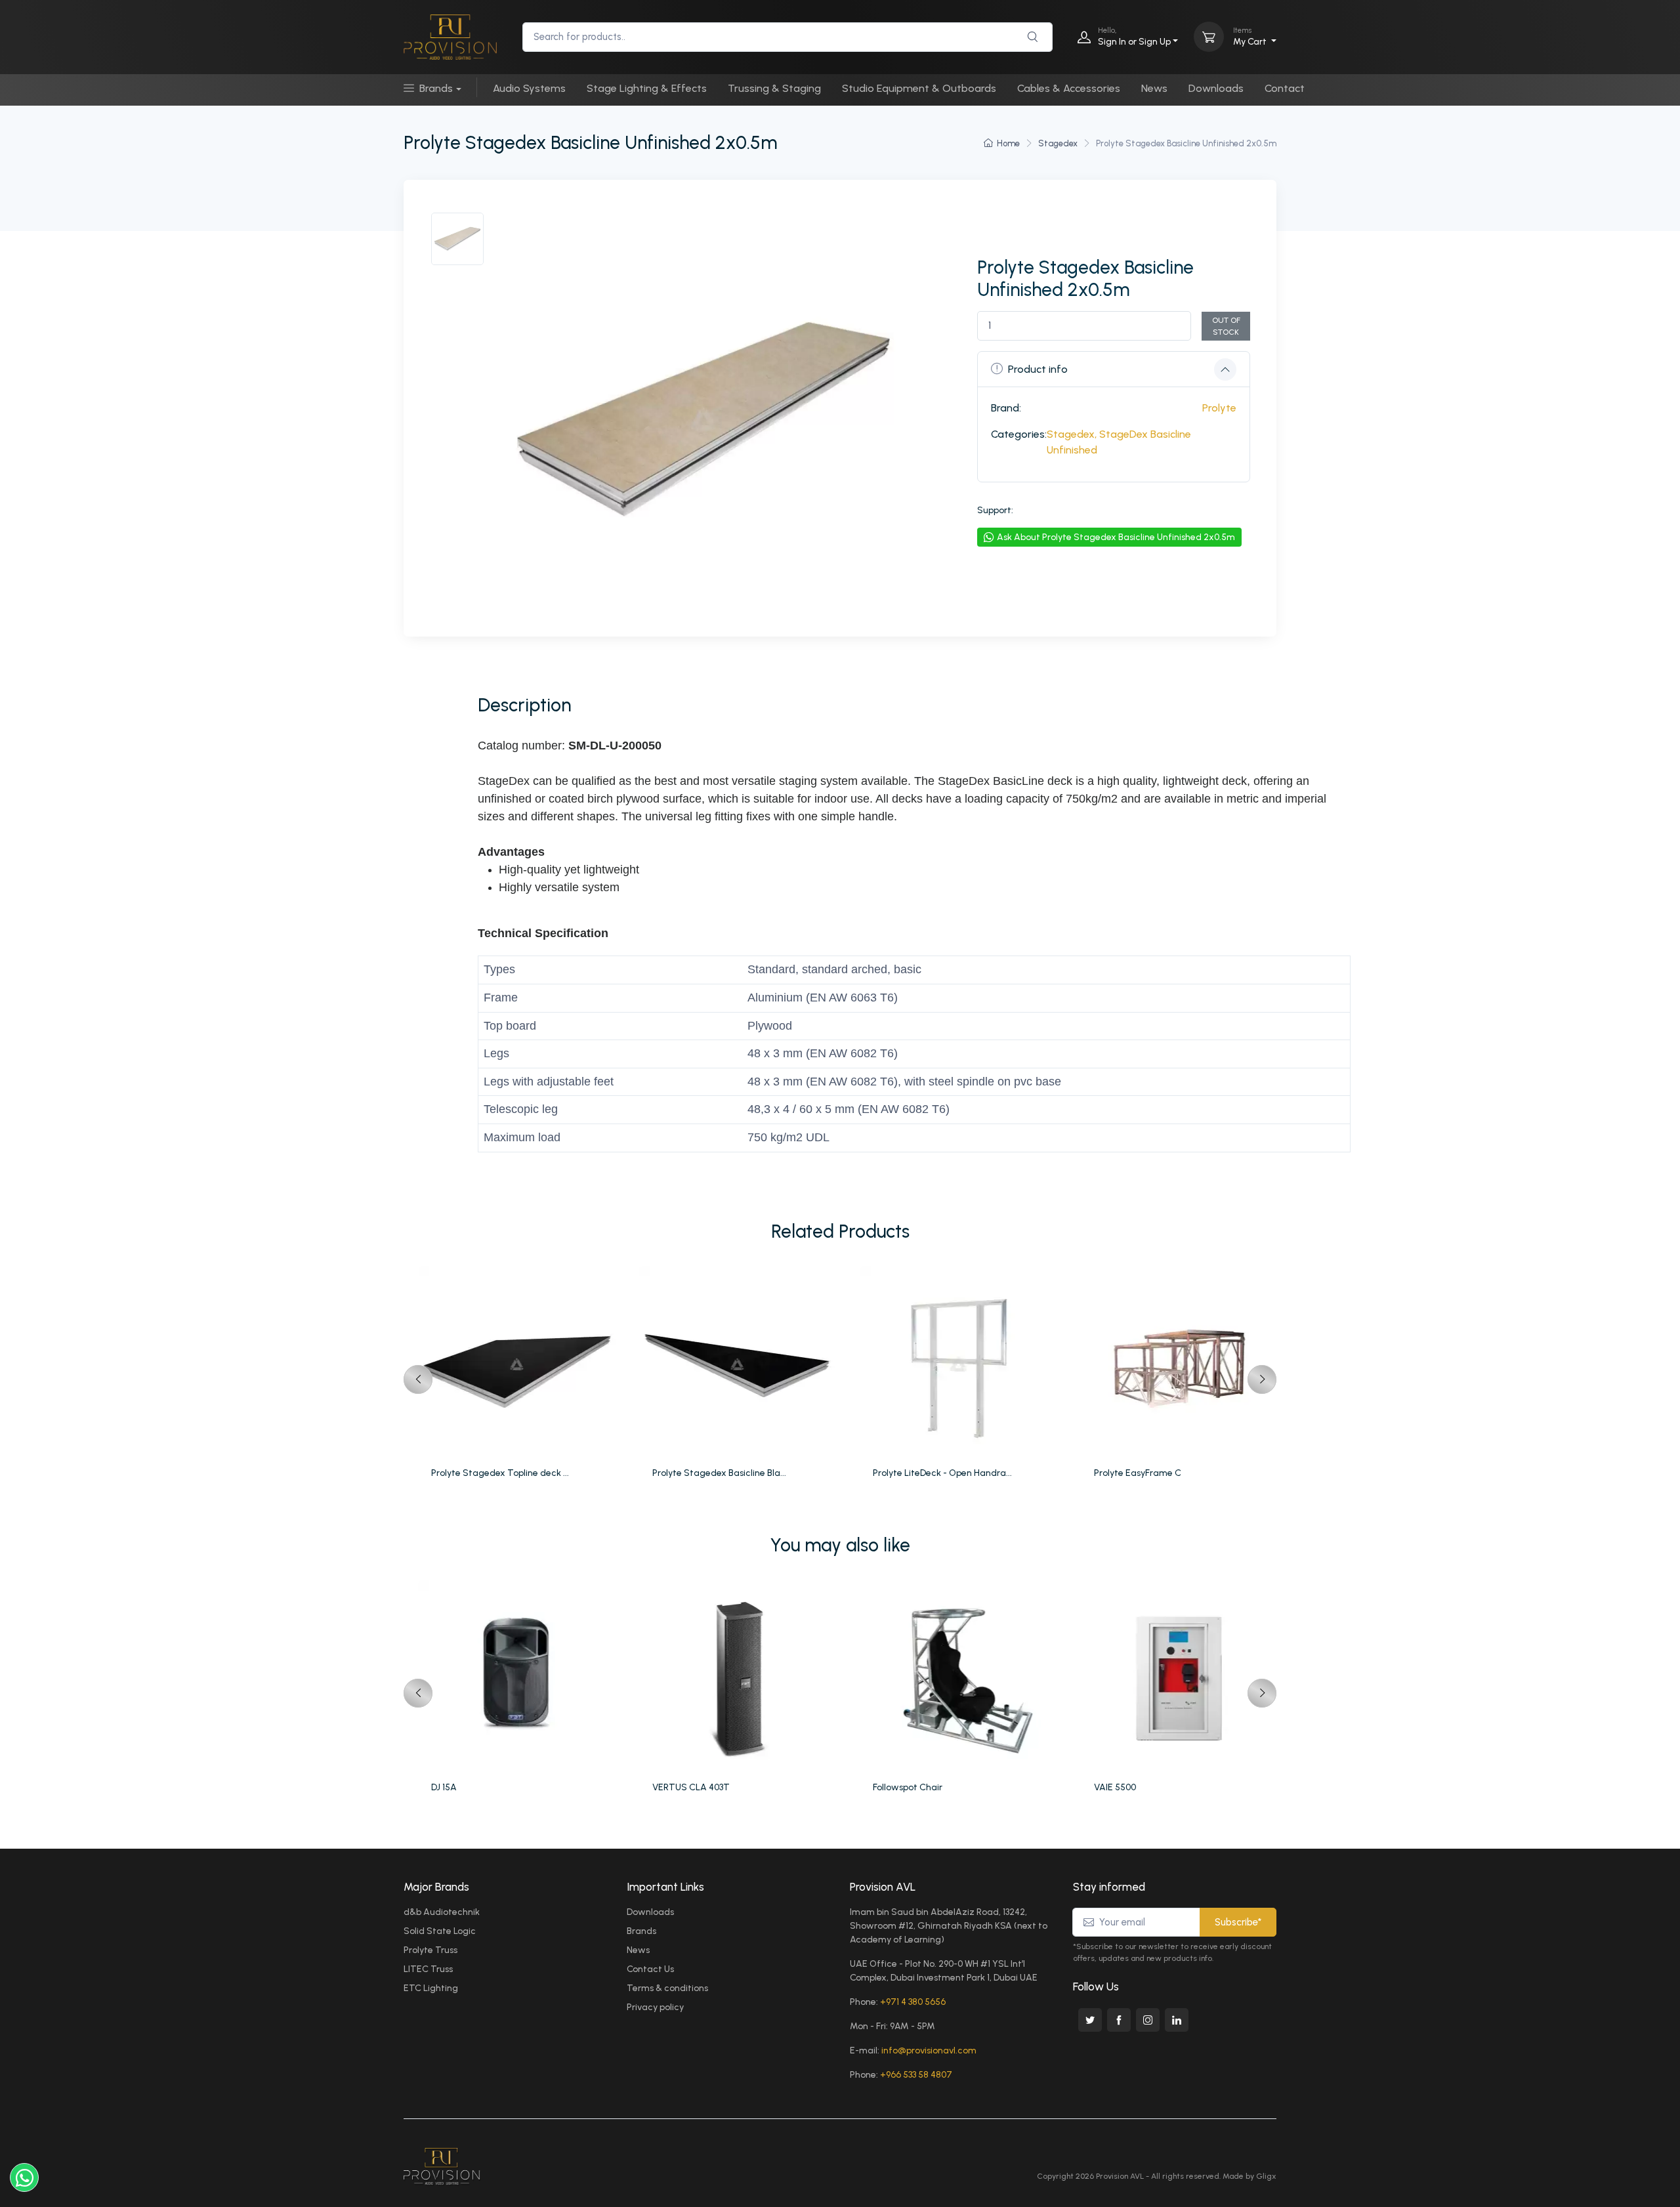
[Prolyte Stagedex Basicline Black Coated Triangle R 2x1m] (740, 1364)
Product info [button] (1038, 369)
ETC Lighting (431, 1988)
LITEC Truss (428, 1969)
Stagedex (1058, 143)
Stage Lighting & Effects (647, 88)
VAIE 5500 (1115, 1787)
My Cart (1251, 36)
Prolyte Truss (430, 1950)
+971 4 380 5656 (913, 2002)
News (1154, 88)
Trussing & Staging (774, 88)
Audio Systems (529, 88)
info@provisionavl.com (929, 2050)
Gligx (1266, 2176)
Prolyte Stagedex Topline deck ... (500, 1473)
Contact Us (650, 1969)
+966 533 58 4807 (916, 2075)
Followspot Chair (908, 1787)
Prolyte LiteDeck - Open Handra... (942, 1473)
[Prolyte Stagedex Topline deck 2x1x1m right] (519, 1364)
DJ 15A (444, 1787)
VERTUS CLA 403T (691, 1787)
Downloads (1216, 88)
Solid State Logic (440, 1931)
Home (1008, 143)
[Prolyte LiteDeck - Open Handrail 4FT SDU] (960, 1364)
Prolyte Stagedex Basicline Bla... (719, 1473)
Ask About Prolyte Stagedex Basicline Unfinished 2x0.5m (1116, 537)
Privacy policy (655, 2007)
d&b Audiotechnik (442, 1912)
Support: (995, 510)
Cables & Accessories (1069, 88)
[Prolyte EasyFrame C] (1182, 1364)
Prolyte (1219, 408)
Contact (1285, 88)
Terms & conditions (667, 1988)
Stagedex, (1072, 434)
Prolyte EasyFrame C (1138, 1473)
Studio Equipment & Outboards (919, 88)
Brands (436, 88)
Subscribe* (1238, 1922)
